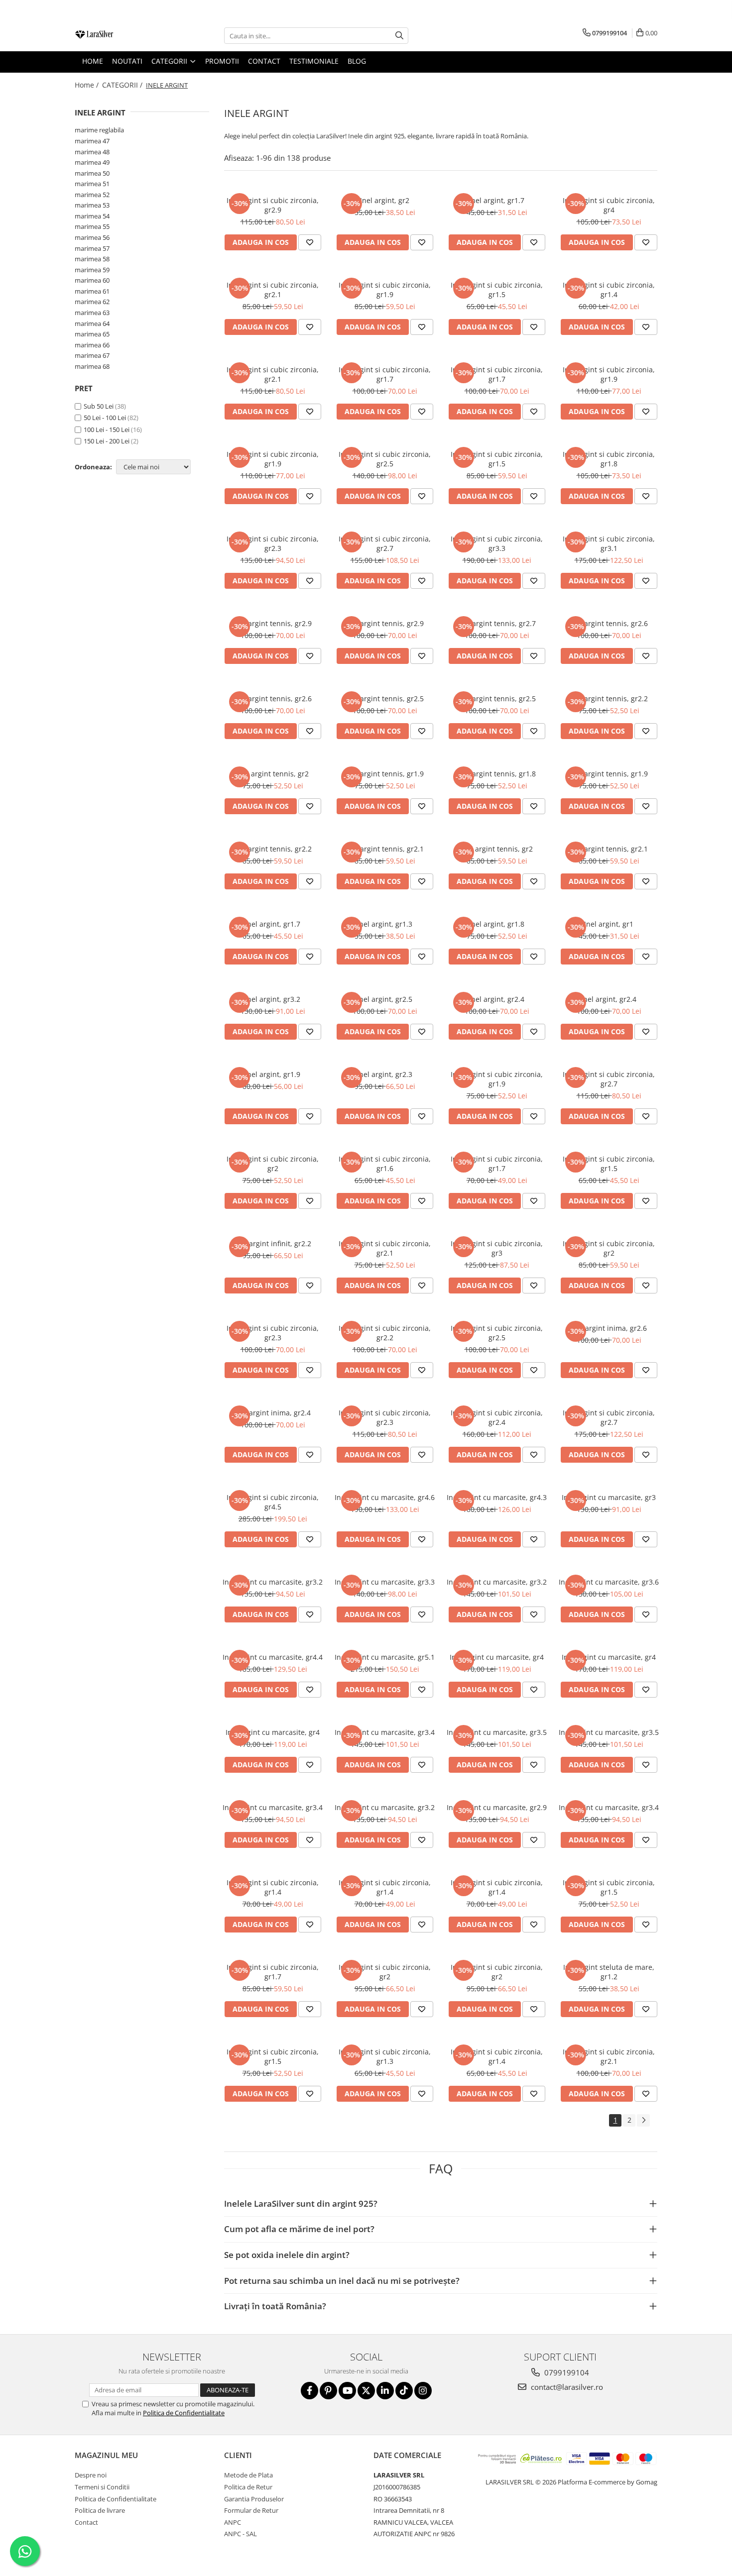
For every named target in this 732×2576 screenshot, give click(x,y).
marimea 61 (92, 291)
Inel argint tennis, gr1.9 (385, 774)
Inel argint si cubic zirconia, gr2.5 (385, 459)
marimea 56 (92, 237)
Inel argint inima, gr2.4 (273, 1413)
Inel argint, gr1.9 (273, 1074)
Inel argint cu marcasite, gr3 (609, 1497)
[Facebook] (309, 2391)
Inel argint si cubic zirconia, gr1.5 (497, 290)
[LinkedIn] (385, 2391)
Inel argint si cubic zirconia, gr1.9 (385, 290)
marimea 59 (92, 270)
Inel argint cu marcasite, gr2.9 (497, 1807)
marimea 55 (92, 226)
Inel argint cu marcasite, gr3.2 (273, 1582)
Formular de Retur (251, 2510)
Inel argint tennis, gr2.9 (273, 623)
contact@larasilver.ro (566, 2387)
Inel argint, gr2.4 (497, 999)
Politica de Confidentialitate (184, 2413)
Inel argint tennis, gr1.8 (497, 774)
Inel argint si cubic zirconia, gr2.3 (273, 543)
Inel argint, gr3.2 (273, 999)
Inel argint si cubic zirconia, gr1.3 (385, 2056)
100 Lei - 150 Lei (107, 429)
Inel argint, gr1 (609, 924)
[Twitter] (366, 2391)
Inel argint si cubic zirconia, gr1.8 (609, 459)
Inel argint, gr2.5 (385, 999)
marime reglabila (99, 130)
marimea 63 (92, 313)
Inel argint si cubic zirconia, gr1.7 (385, 374)
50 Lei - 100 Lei (105, 418)
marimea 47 (92, 141)
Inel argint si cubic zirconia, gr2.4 (497, 1417)
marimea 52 (92, 195)
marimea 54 (92, 216)
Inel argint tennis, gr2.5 (385, 698)
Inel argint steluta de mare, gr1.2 (609, 1972)
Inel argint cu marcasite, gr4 (497, 1657)
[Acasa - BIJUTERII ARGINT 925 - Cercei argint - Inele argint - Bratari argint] (124, 36)
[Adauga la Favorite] (310, 242)
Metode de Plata (248, 2475)
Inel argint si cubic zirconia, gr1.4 (609, 290)
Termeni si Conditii (102, 2487)
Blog (357, 61)
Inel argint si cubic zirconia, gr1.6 (385, 1164)
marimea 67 (92, 355)
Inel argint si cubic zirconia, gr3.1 (609, 543)
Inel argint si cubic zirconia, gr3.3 (497, 543)
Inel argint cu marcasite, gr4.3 (497, 1497)
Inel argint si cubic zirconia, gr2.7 (385, 543)
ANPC (233, 2522)
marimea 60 (92, 280)
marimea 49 (92, 162)
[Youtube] (347, 2391)
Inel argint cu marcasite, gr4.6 (385, 1497)
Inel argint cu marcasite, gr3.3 (385, 1582)
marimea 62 (92, 302)
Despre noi (91, 2475)
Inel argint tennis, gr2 (273, 774)
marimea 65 (92, 334)
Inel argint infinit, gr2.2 (273, 1243)
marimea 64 (92, 323)
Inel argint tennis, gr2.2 (609, 698)
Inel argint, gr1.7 (497, 200)
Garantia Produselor (254, 2499)
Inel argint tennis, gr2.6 (609, 623)
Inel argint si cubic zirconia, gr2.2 (385, 1333)
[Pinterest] (328, 2391)
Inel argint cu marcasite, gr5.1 (385, 1657)
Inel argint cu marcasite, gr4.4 (273, 1657)
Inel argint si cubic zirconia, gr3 (497, 1248)
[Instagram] (423, 2391)
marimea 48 (92, 152)
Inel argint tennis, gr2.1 (385, 849)
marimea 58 (92, 259)
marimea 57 (92, 248)
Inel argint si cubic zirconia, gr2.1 (273, 290)
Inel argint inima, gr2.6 (609, 1328)
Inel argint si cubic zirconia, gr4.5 (273, 1502)
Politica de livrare (100, 2510)
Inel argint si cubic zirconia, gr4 (609, 205)
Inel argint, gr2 (385, 200)
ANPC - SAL (241, 2534)
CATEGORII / (123, 85)
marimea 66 (92, 345)
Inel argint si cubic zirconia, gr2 (273, 1164)
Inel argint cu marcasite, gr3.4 (385, 1732)
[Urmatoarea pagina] (643, 2120)
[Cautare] (399, 36)
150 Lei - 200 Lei (107, 441)
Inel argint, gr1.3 (385, 924)
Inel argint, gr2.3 (385, 1074)
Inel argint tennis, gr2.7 (497, 623)
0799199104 (566, 2372)
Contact (86, 2522)
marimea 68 (92, 366)
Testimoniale (314, 61)
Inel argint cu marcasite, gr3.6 (609, 1582)
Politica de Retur (248, 2487)
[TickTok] (404, 2391)
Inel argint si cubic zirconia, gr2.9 (273, 205)
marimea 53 (92, 205)
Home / (88, 85)
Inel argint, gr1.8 (497, 924)
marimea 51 (92, 184)
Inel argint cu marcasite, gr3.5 (497, 1732)
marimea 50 (92, 173)
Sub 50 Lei (99, 406)
